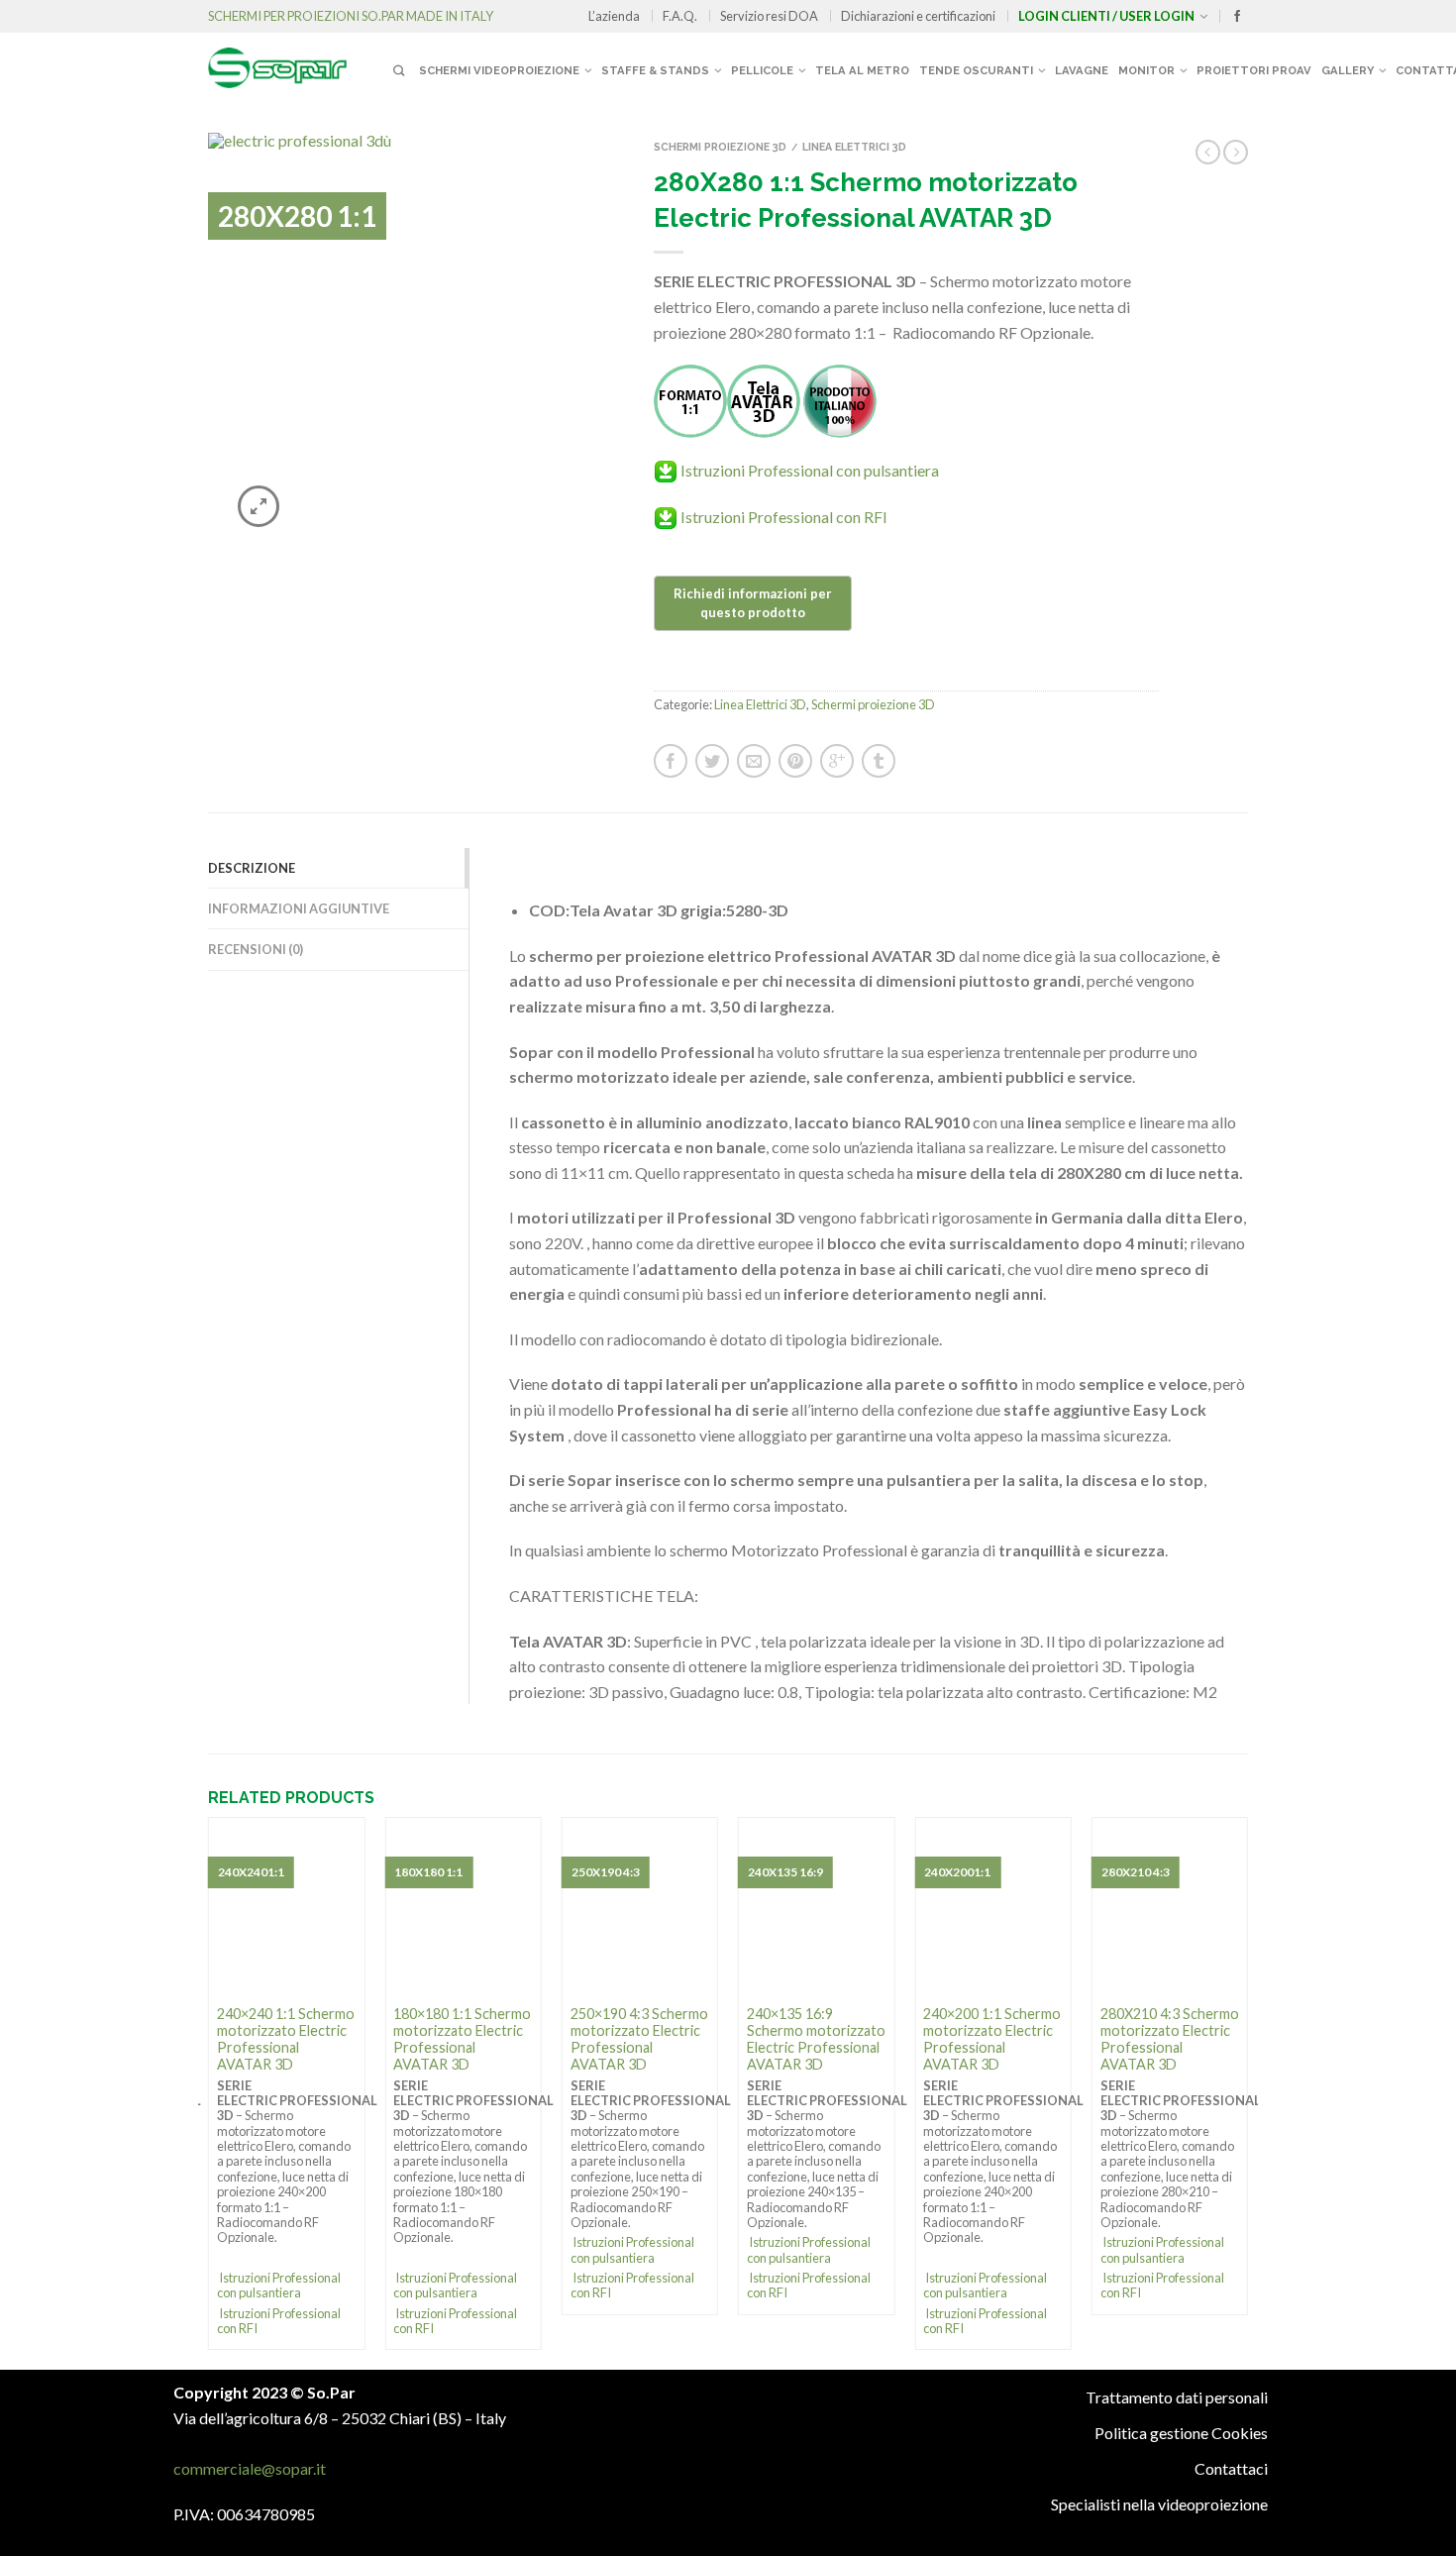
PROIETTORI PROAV (1254, 70)
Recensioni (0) (256, 949)
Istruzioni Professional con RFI (784, 517)
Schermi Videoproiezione (499, 70)
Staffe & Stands (655, 70)
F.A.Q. (680, 16)
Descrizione (252, 868)
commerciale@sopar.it (250, 2468)
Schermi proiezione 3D (720, 147)
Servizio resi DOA (769, 16)
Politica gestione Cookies (1181, 2433)
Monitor (1146, 70)
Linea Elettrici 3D (854, 147)
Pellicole (762, 70)
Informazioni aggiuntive (299, 908)
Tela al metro (862, 70)
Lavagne (1082, 70)
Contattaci (1231, 2468)
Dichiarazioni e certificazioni (918, 16)
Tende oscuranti (976, 70)
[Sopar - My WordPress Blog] (297, 60)
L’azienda (614, 16)
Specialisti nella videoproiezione (1159, 2504)
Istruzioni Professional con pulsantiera (810, 470)
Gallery (1348, 70)
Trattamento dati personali (1177, 2397)
